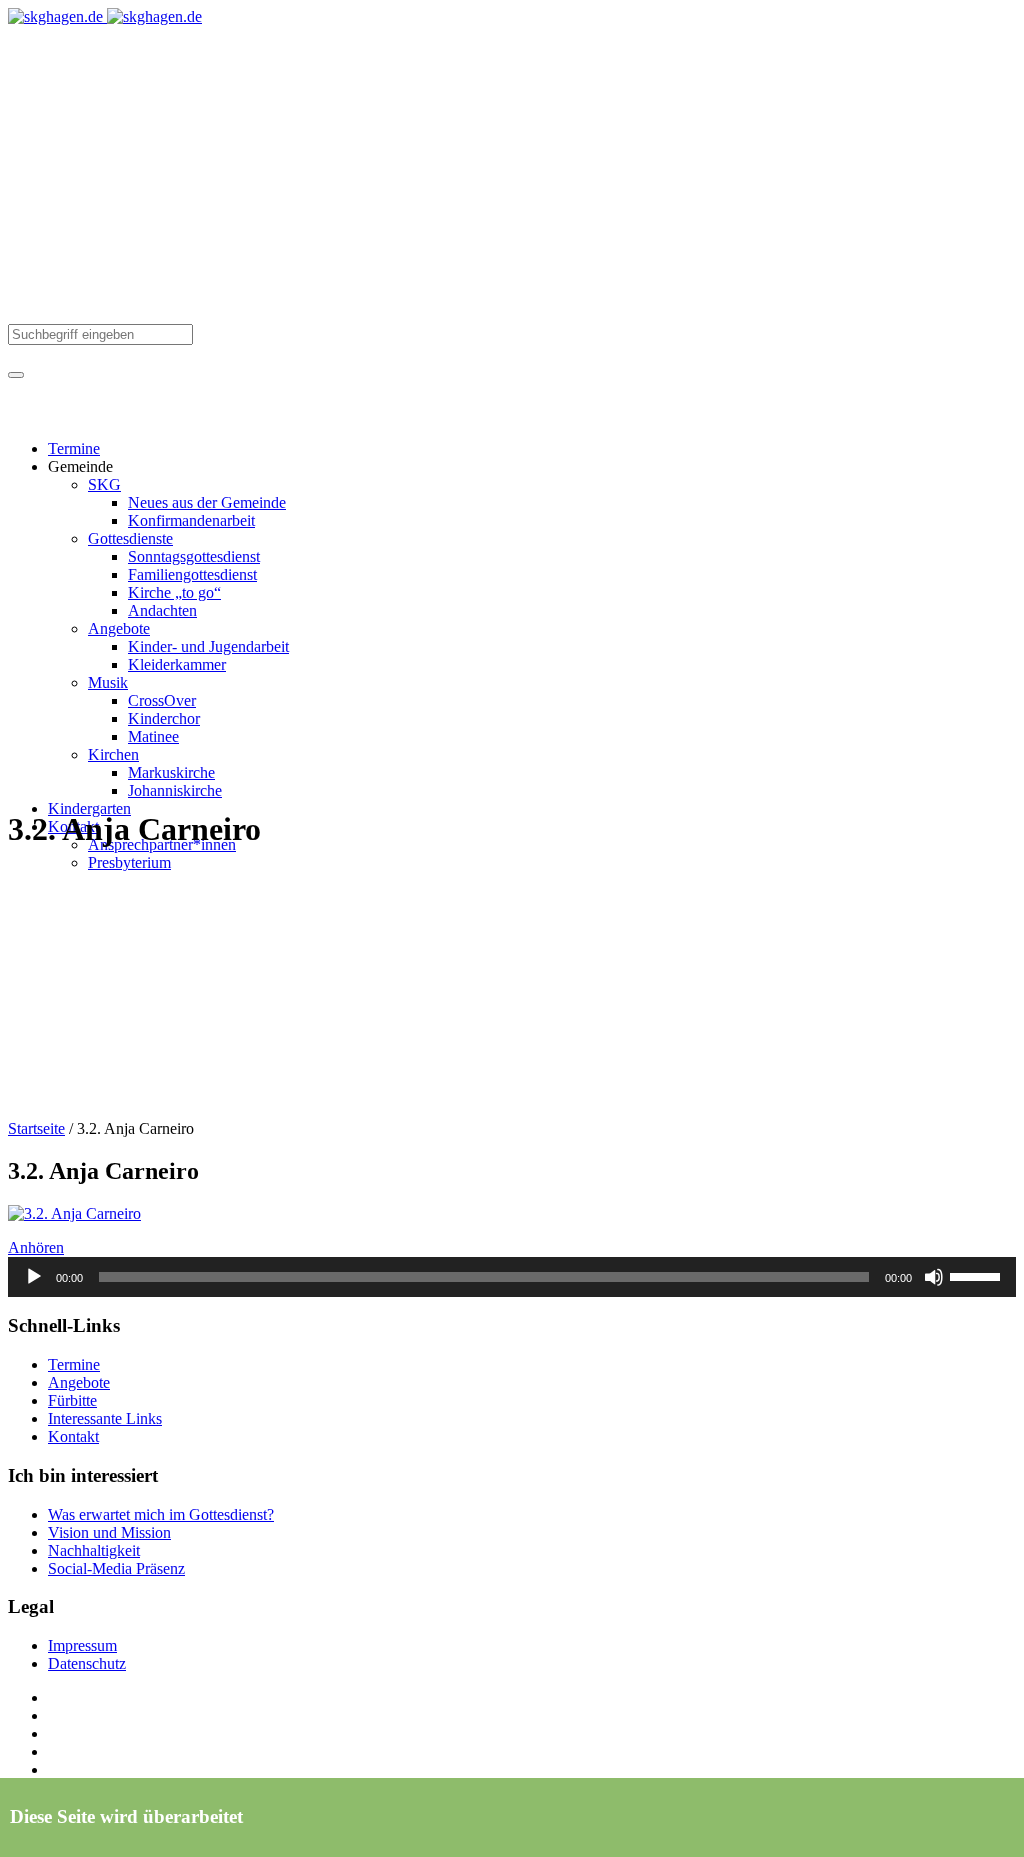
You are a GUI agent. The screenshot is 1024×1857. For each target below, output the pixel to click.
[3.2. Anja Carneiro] (74, 1213)
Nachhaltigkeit (94, 1550)
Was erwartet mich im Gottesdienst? (161, 1514)
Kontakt (73, 1436)
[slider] (978, 1275)
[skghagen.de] (105, 16)
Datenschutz (87, 1663)
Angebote (79, 1382)
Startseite (36, 1128)
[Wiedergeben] (34, 1277)
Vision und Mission (109, 1532)
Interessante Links (105, 1418)
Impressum (82, 1645)
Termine (74, 1364)
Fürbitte (72, 1400)
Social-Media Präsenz (116, 1568)
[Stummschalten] (934, 1277)
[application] (512, 1277)
